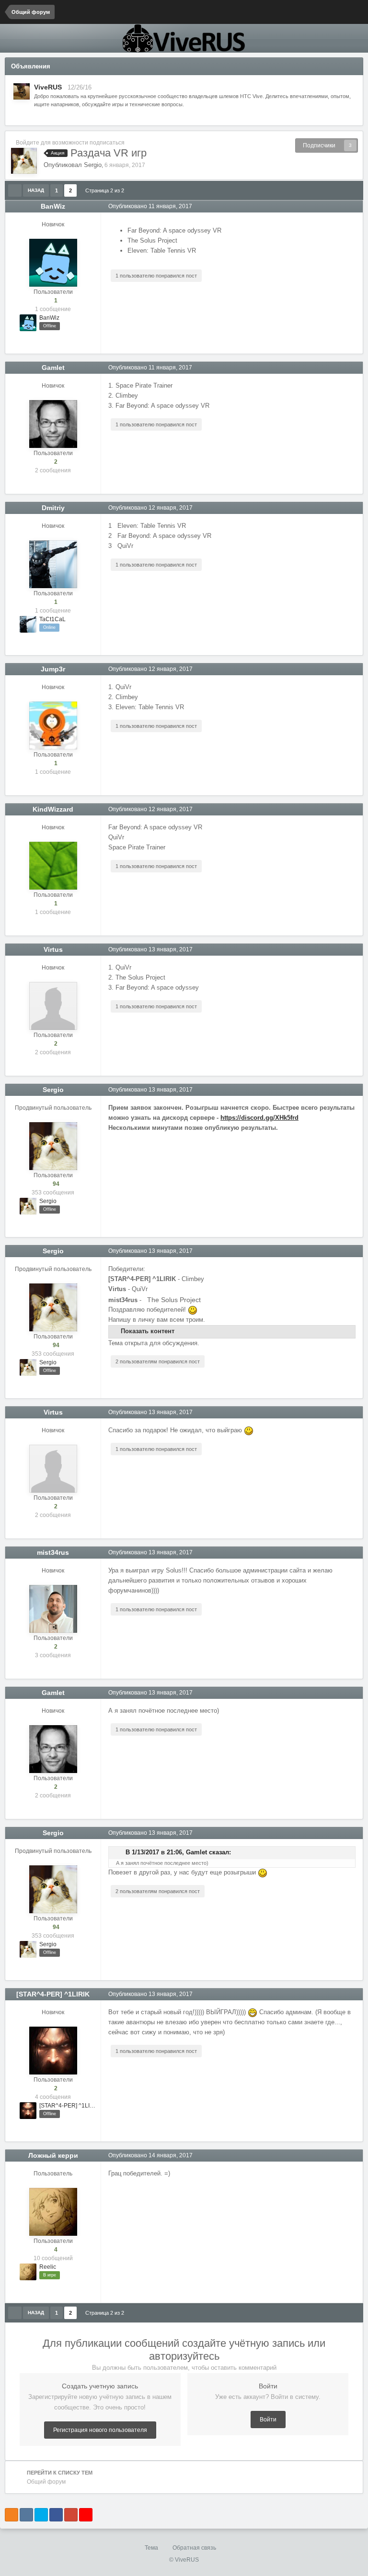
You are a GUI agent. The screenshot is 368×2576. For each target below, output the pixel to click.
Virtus (53, 949)
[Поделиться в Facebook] (56, 2515)
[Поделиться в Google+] (71, 2515)
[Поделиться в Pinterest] (86, 2515)
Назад (36, 190)
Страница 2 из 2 (106, 190)
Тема (152, 2548)
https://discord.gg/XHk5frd (259, 1118)
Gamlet (53, 368)
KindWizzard (53, 809)
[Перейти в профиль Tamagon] (22, 91)
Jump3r (53, 669)
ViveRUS (48, 87)
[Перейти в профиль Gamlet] (53, 424)
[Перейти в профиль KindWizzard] (53, 866)
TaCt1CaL (52, 619)
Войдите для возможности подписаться (70, 143)
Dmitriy (53, 508)
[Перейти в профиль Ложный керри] (53, 2212)
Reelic (48, 2267)
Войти (268, 2420)
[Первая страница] (15, 190)
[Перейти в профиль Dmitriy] (53, 564)
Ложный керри (53, 2155)
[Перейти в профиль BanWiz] (53, 263)
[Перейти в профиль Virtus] (53, 1006)
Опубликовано (150, 206)
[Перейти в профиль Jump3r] (53, 725)
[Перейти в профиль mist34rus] (53, 1609)
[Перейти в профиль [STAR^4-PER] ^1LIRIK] (53, 2051)
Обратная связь (194, 2548)
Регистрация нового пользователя (100, 2430)
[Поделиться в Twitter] (41, 2515)
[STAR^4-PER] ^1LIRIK (53, 1994)
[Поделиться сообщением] (356, 206)
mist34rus (53, 1552)
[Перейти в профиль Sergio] (24, 161)
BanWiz (53, 206)
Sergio (93, 165)
